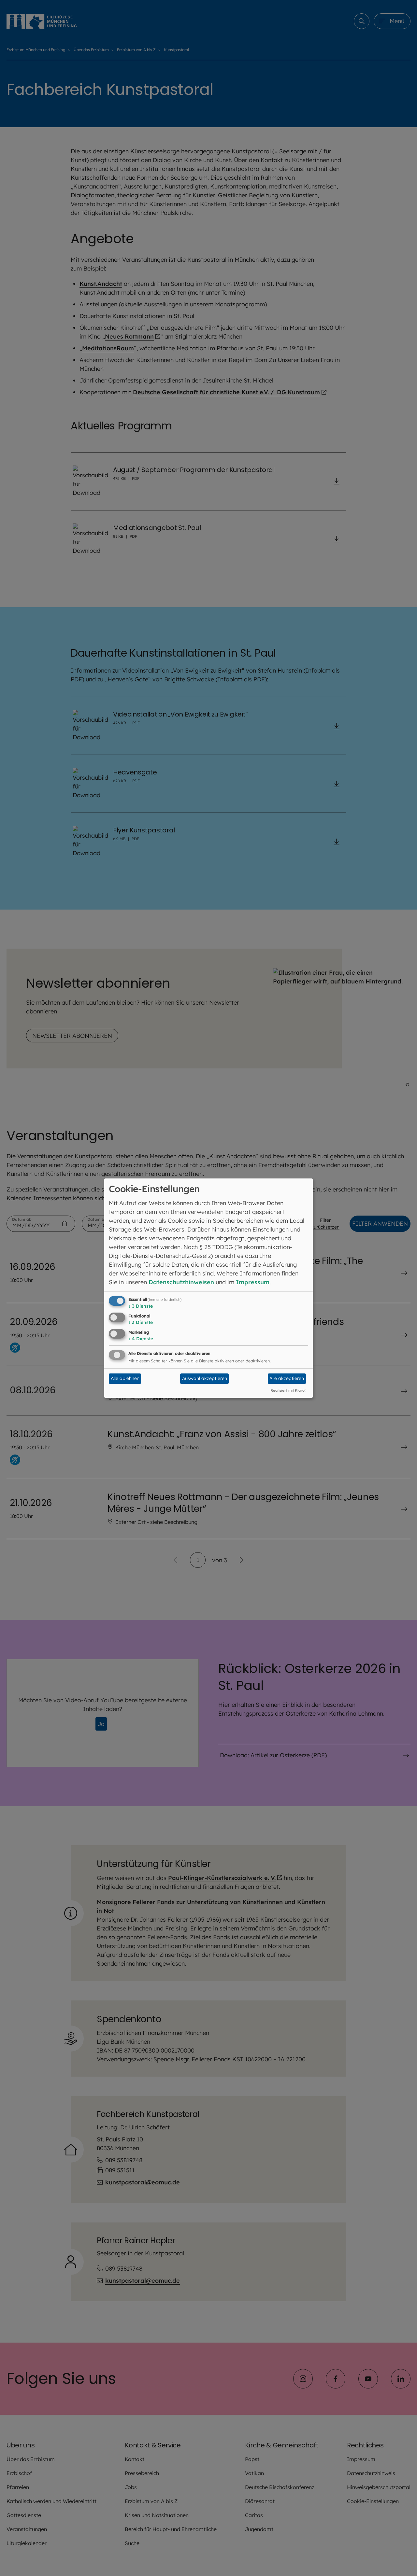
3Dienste (141, 1306)
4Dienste (141, 1339)
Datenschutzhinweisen (181, 1282)
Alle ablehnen (125, 1378)
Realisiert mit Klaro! (288, 1390)
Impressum (253, 1282)
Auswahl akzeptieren (205, 1378)
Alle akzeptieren (287, 1378)
